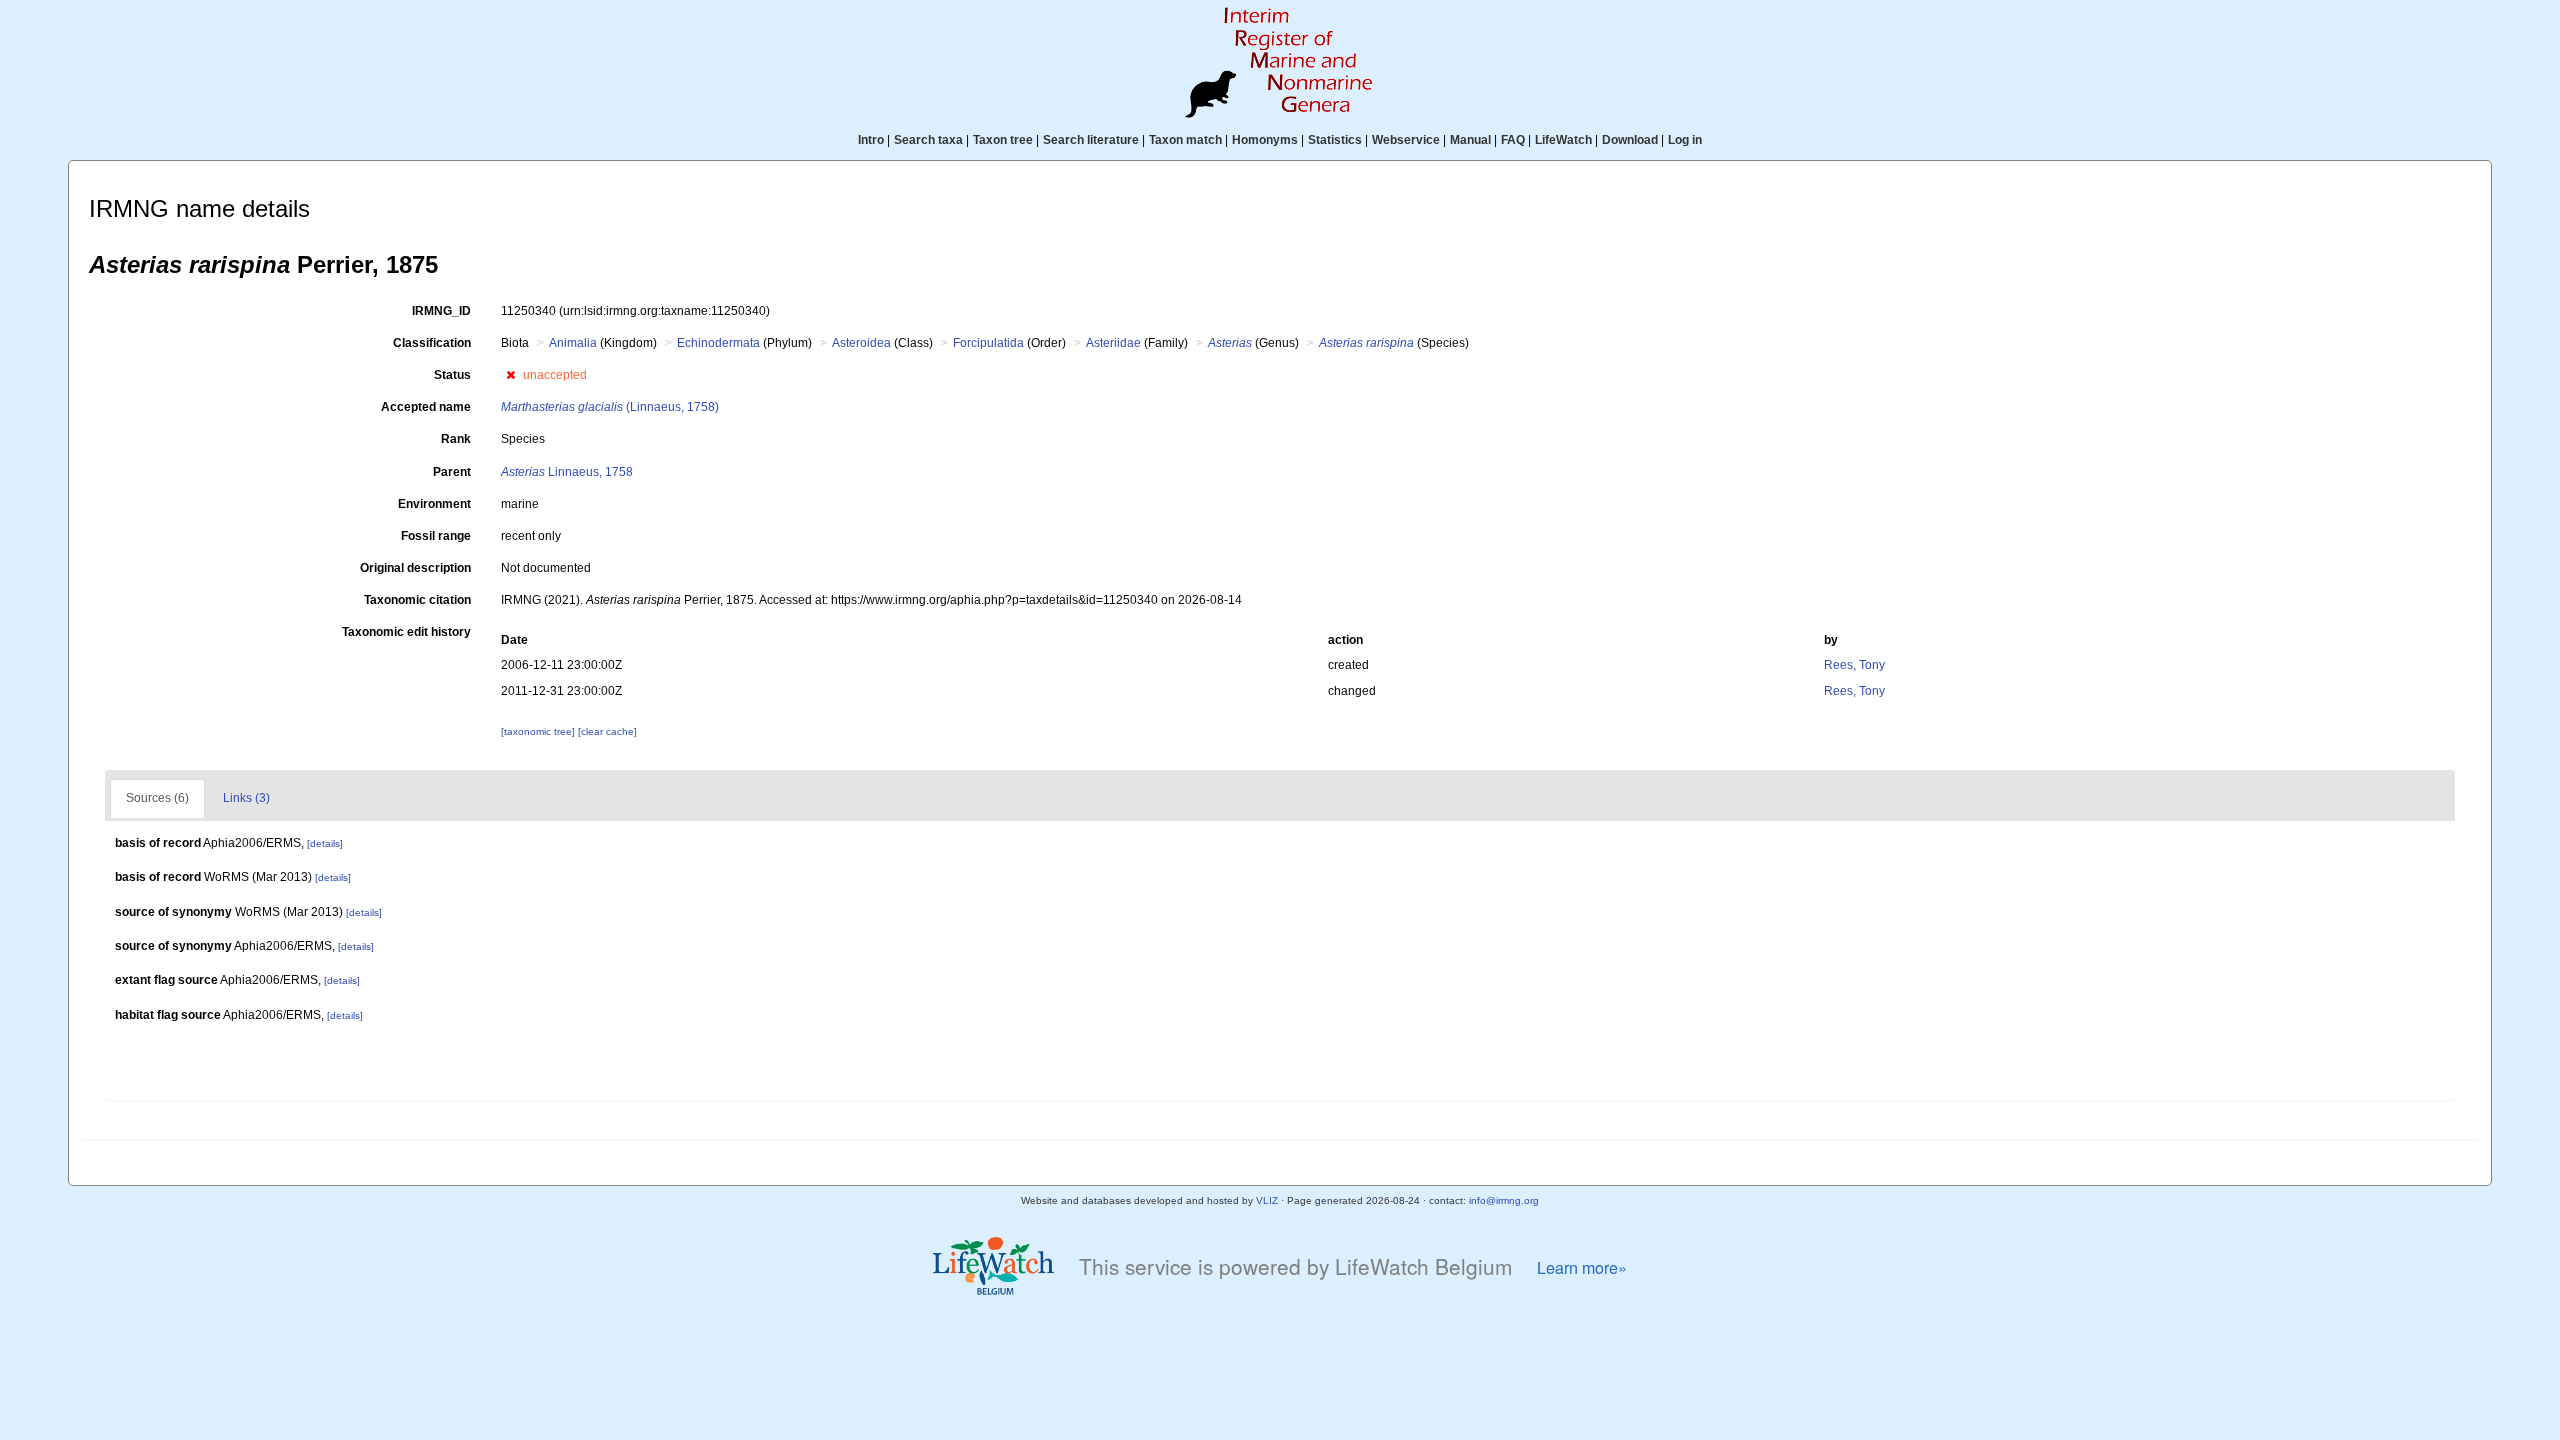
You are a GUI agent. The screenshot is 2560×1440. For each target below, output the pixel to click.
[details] (325, 843)
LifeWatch (1563, 140)
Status (452, 375)
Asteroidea (861, 343)
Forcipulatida (988, 343)
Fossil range (436, 536)
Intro (871, 140)
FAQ (1513, 140)
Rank (456, 439)
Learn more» (1582, 1267)
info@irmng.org (1504, 1200)
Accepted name (426, 407)
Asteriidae (1113, 343)
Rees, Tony (1854, 665)
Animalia (573, 343)
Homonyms (1265, 140)
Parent (452, 472)
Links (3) (246, 798)
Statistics (1335, 140)
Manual (1470, 140)
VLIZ (1267, 1200)
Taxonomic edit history (406, 632)
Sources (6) (157, 798)
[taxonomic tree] (539, 731)
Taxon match (1185, 140)
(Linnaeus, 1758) (610, 407)
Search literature (1091, 140)
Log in (1685, 140)
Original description (415, 568)
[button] (510, 375)
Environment (434, 504)
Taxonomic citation (417, 600)
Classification (432, 343)
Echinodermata (718, 343)
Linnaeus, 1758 (567, 472)
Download (1630, 140)
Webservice (1406, 140)
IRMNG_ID (441, 311)
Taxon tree (1003, 140)
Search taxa (928, 140)
